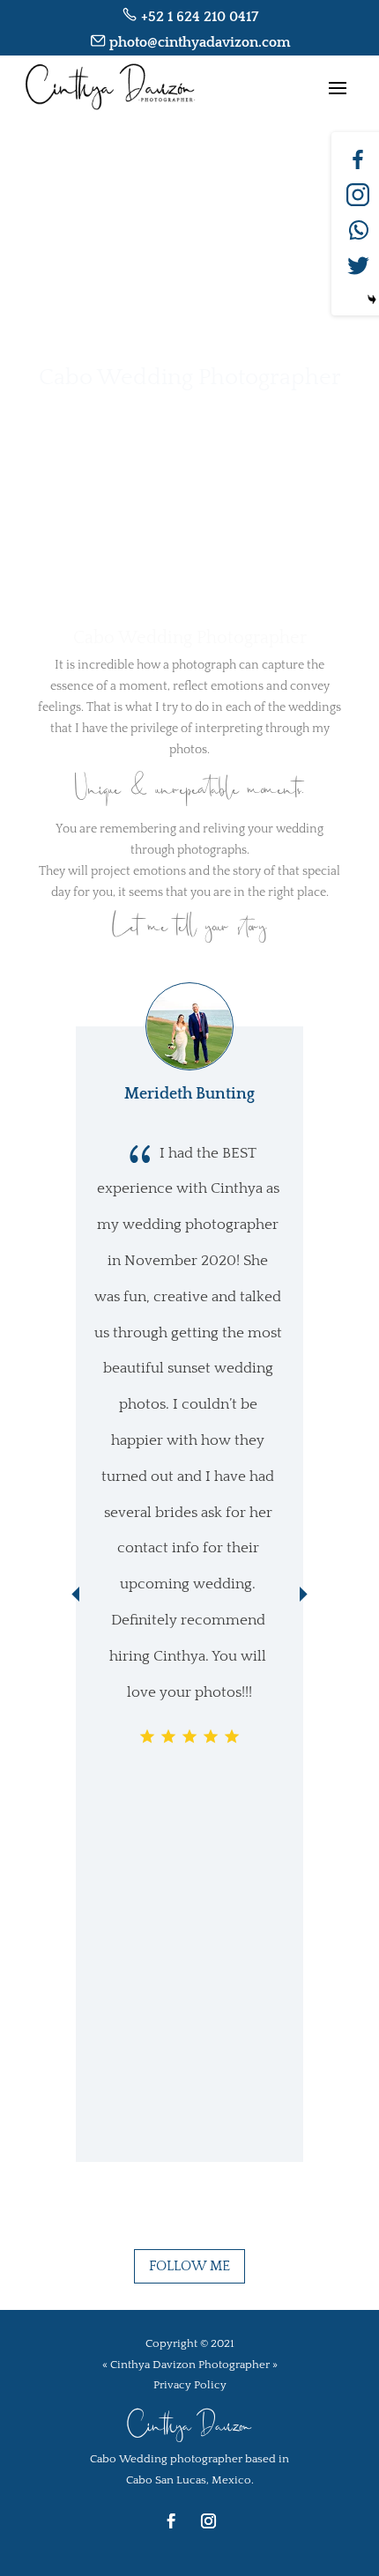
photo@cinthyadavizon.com (198, 42)
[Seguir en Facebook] (171, 2521)
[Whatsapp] (358, 230)
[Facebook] (358, 159)
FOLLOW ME (189, 2266)
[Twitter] (358, 265)
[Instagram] (358, 195)
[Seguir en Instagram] (208, 2521)
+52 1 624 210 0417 (200, 17)
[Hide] (372, 300)
